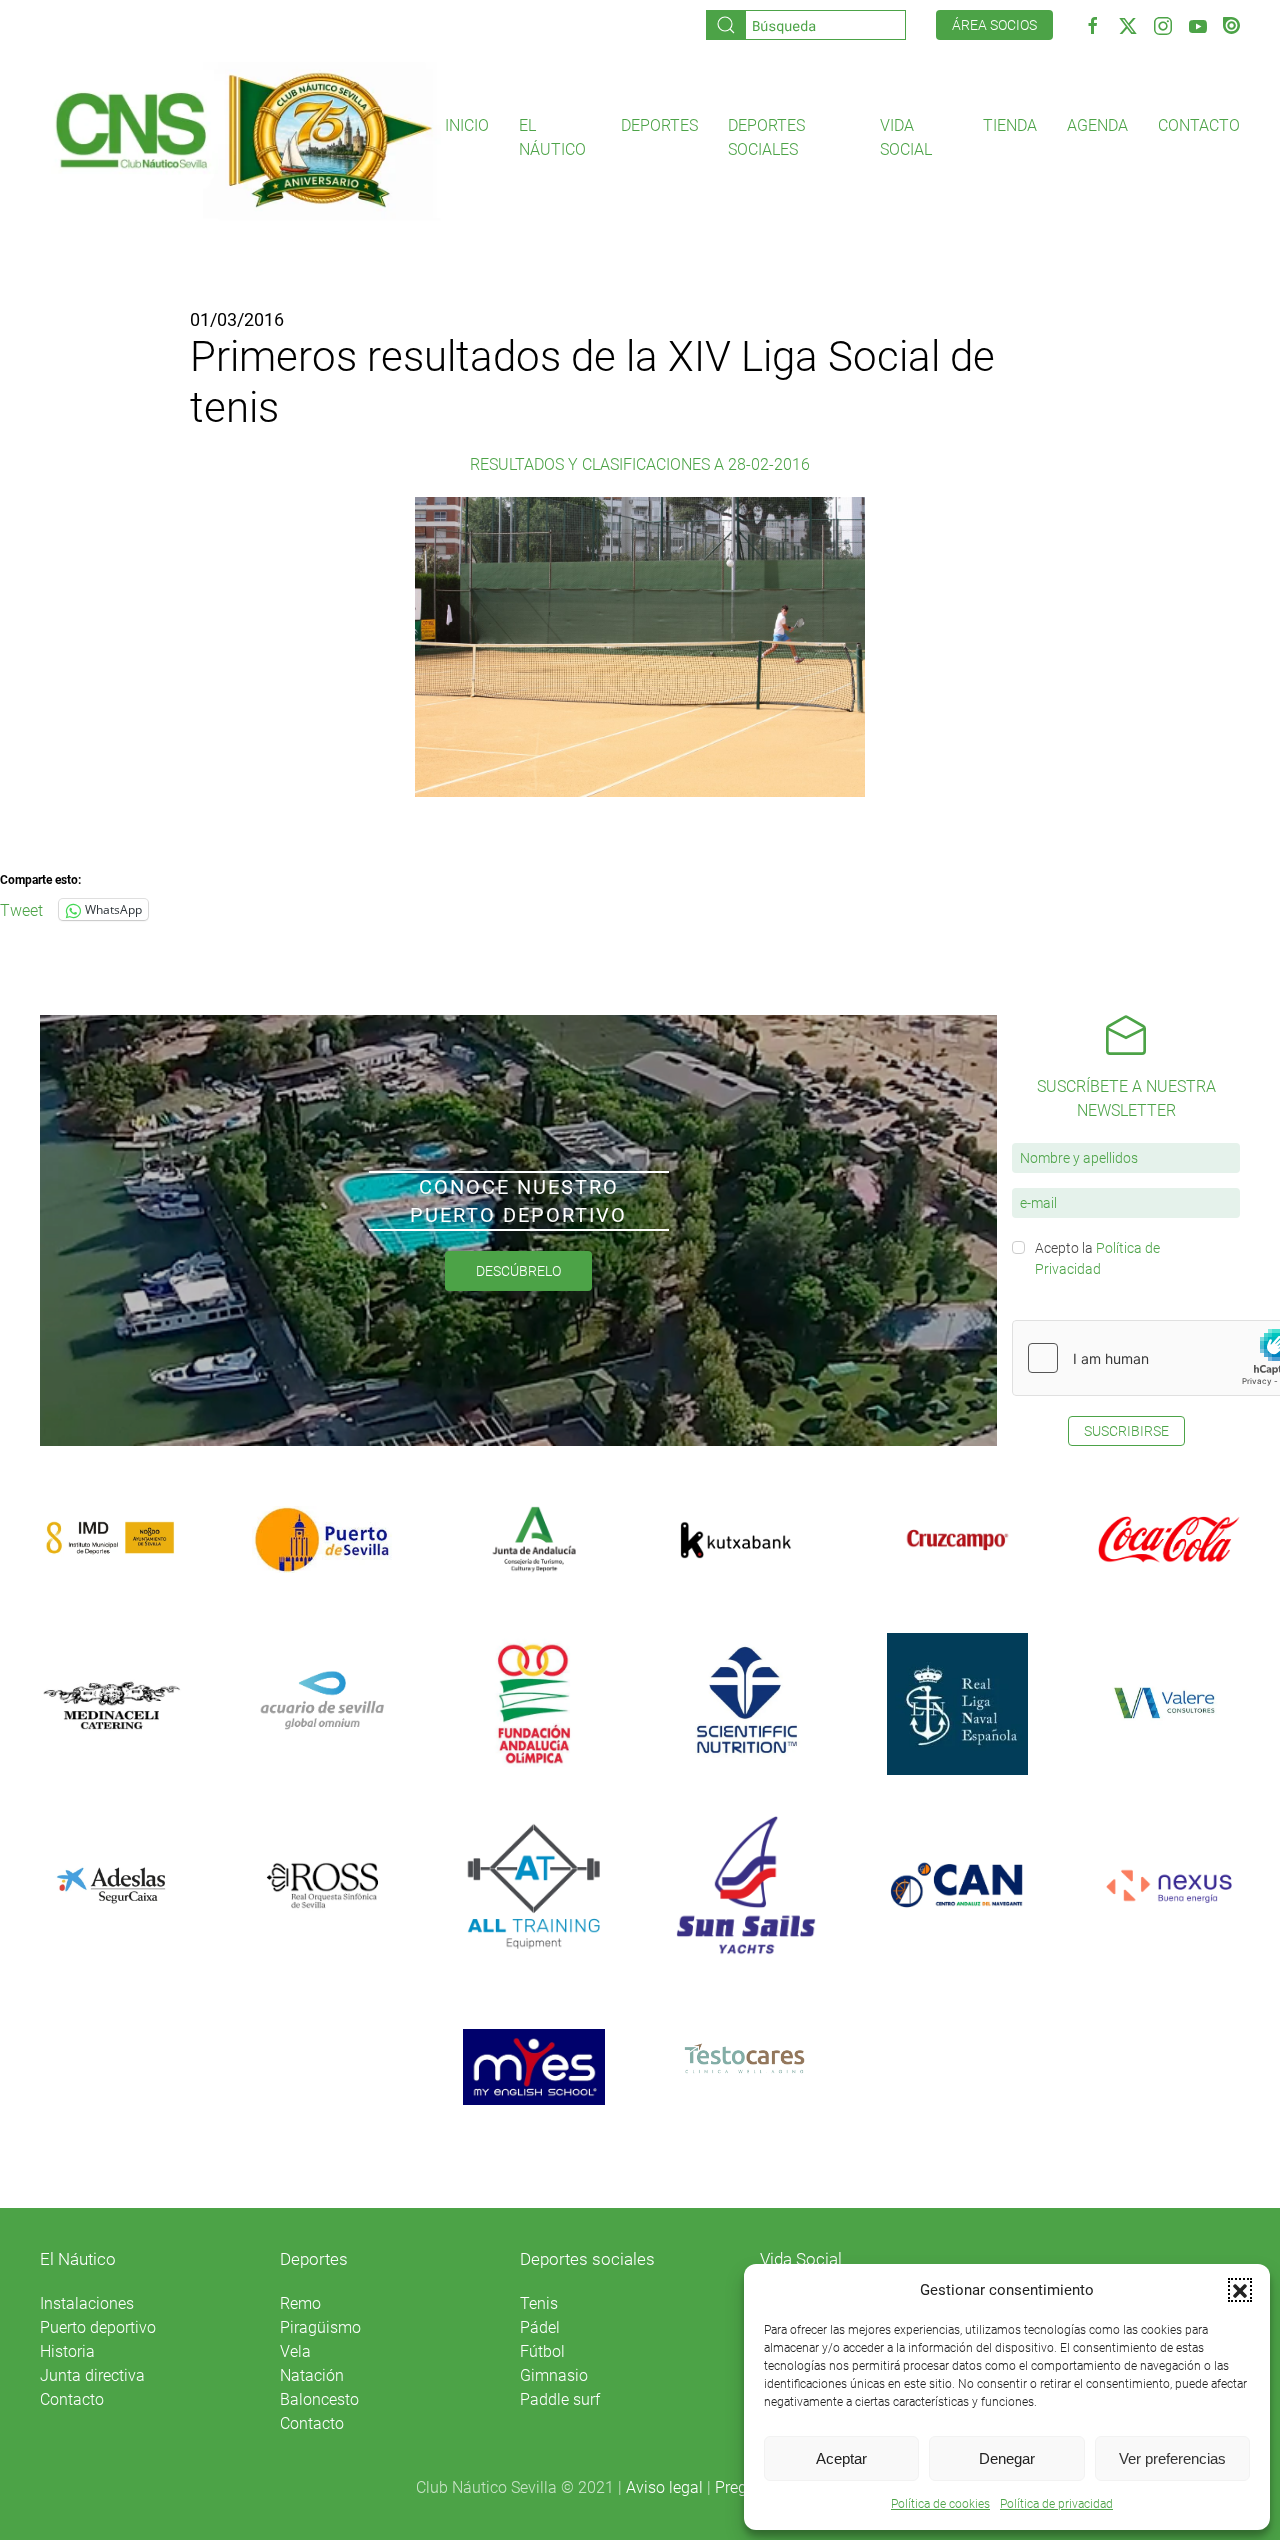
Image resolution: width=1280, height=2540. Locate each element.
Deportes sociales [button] (766, 137)
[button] (1240, 2290)
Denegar (1007, 2458)
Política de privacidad (1056, 2504)
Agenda (1097, 125)
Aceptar (841, 2458)
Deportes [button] (659, 125)
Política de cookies (940, 2504)
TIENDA (1010, 125)
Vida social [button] (906, 137)
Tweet (21, 909)
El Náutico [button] (552, 137)
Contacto (1199, 125)
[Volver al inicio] (242, 138)
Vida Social (801, 2259)
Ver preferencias (1172, 2458)
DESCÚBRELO (518, 1271)
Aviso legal (664, 2487)
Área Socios (994, 25)
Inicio (467, 125)
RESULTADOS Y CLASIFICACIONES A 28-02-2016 (640, 464)
